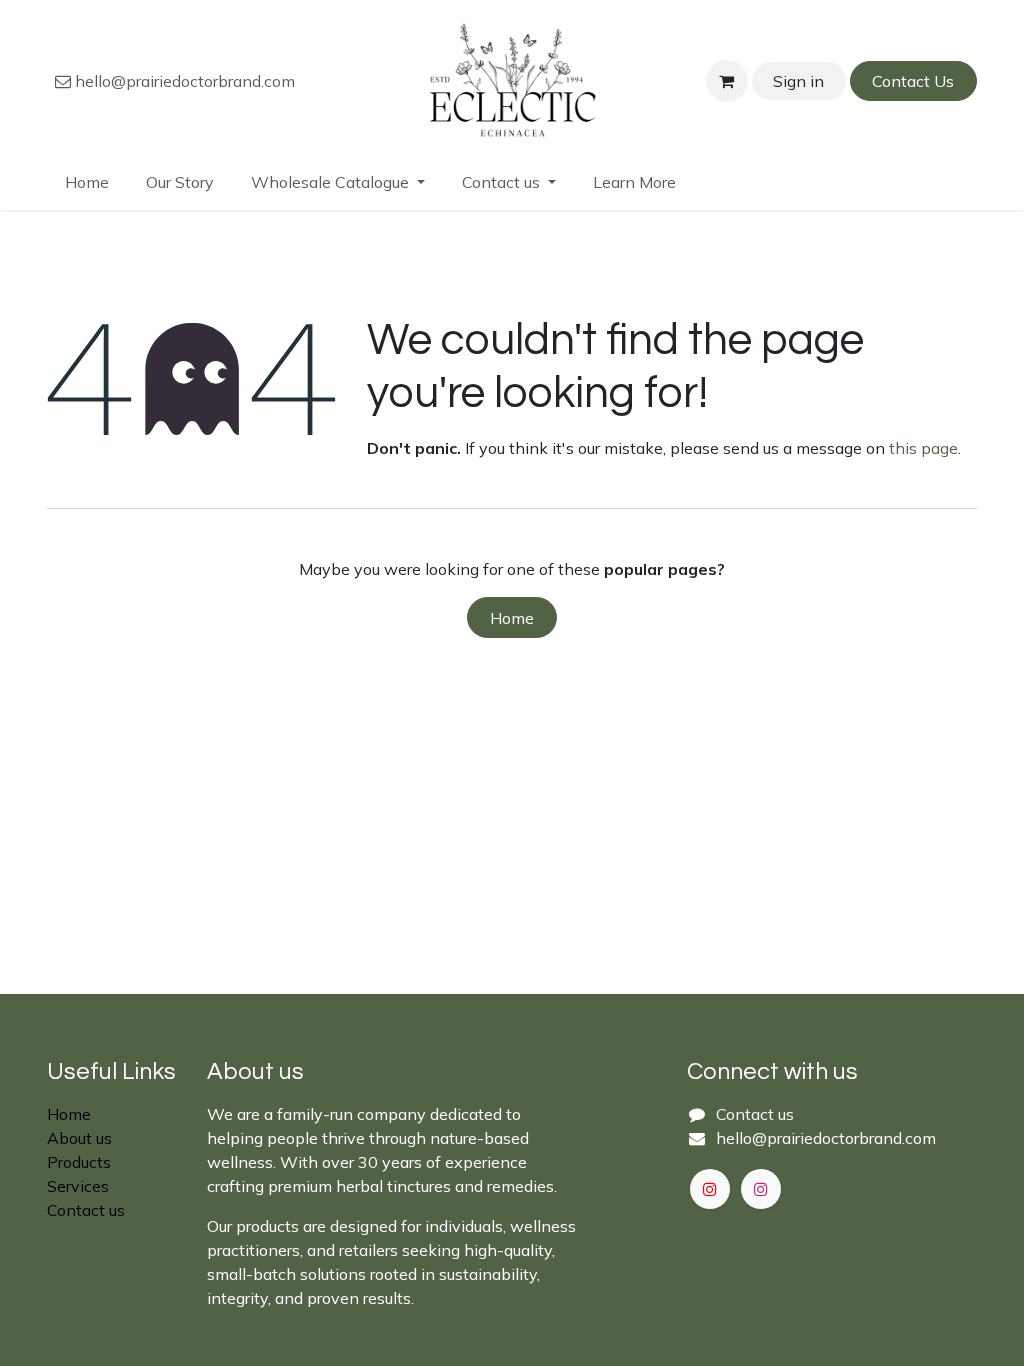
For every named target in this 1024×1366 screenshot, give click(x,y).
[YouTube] (710, 1189)
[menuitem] (87, 182)
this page (923, 448)
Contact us (86, 1210)
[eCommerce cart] (727, 81)
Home (512, 618)
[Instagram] (761, 1189)
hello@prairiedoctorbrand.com (183, 81)
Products (79, 1162)
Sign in (798, 81)
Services (78, 1186)
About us (79, 1138)
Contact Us (913, 81)
